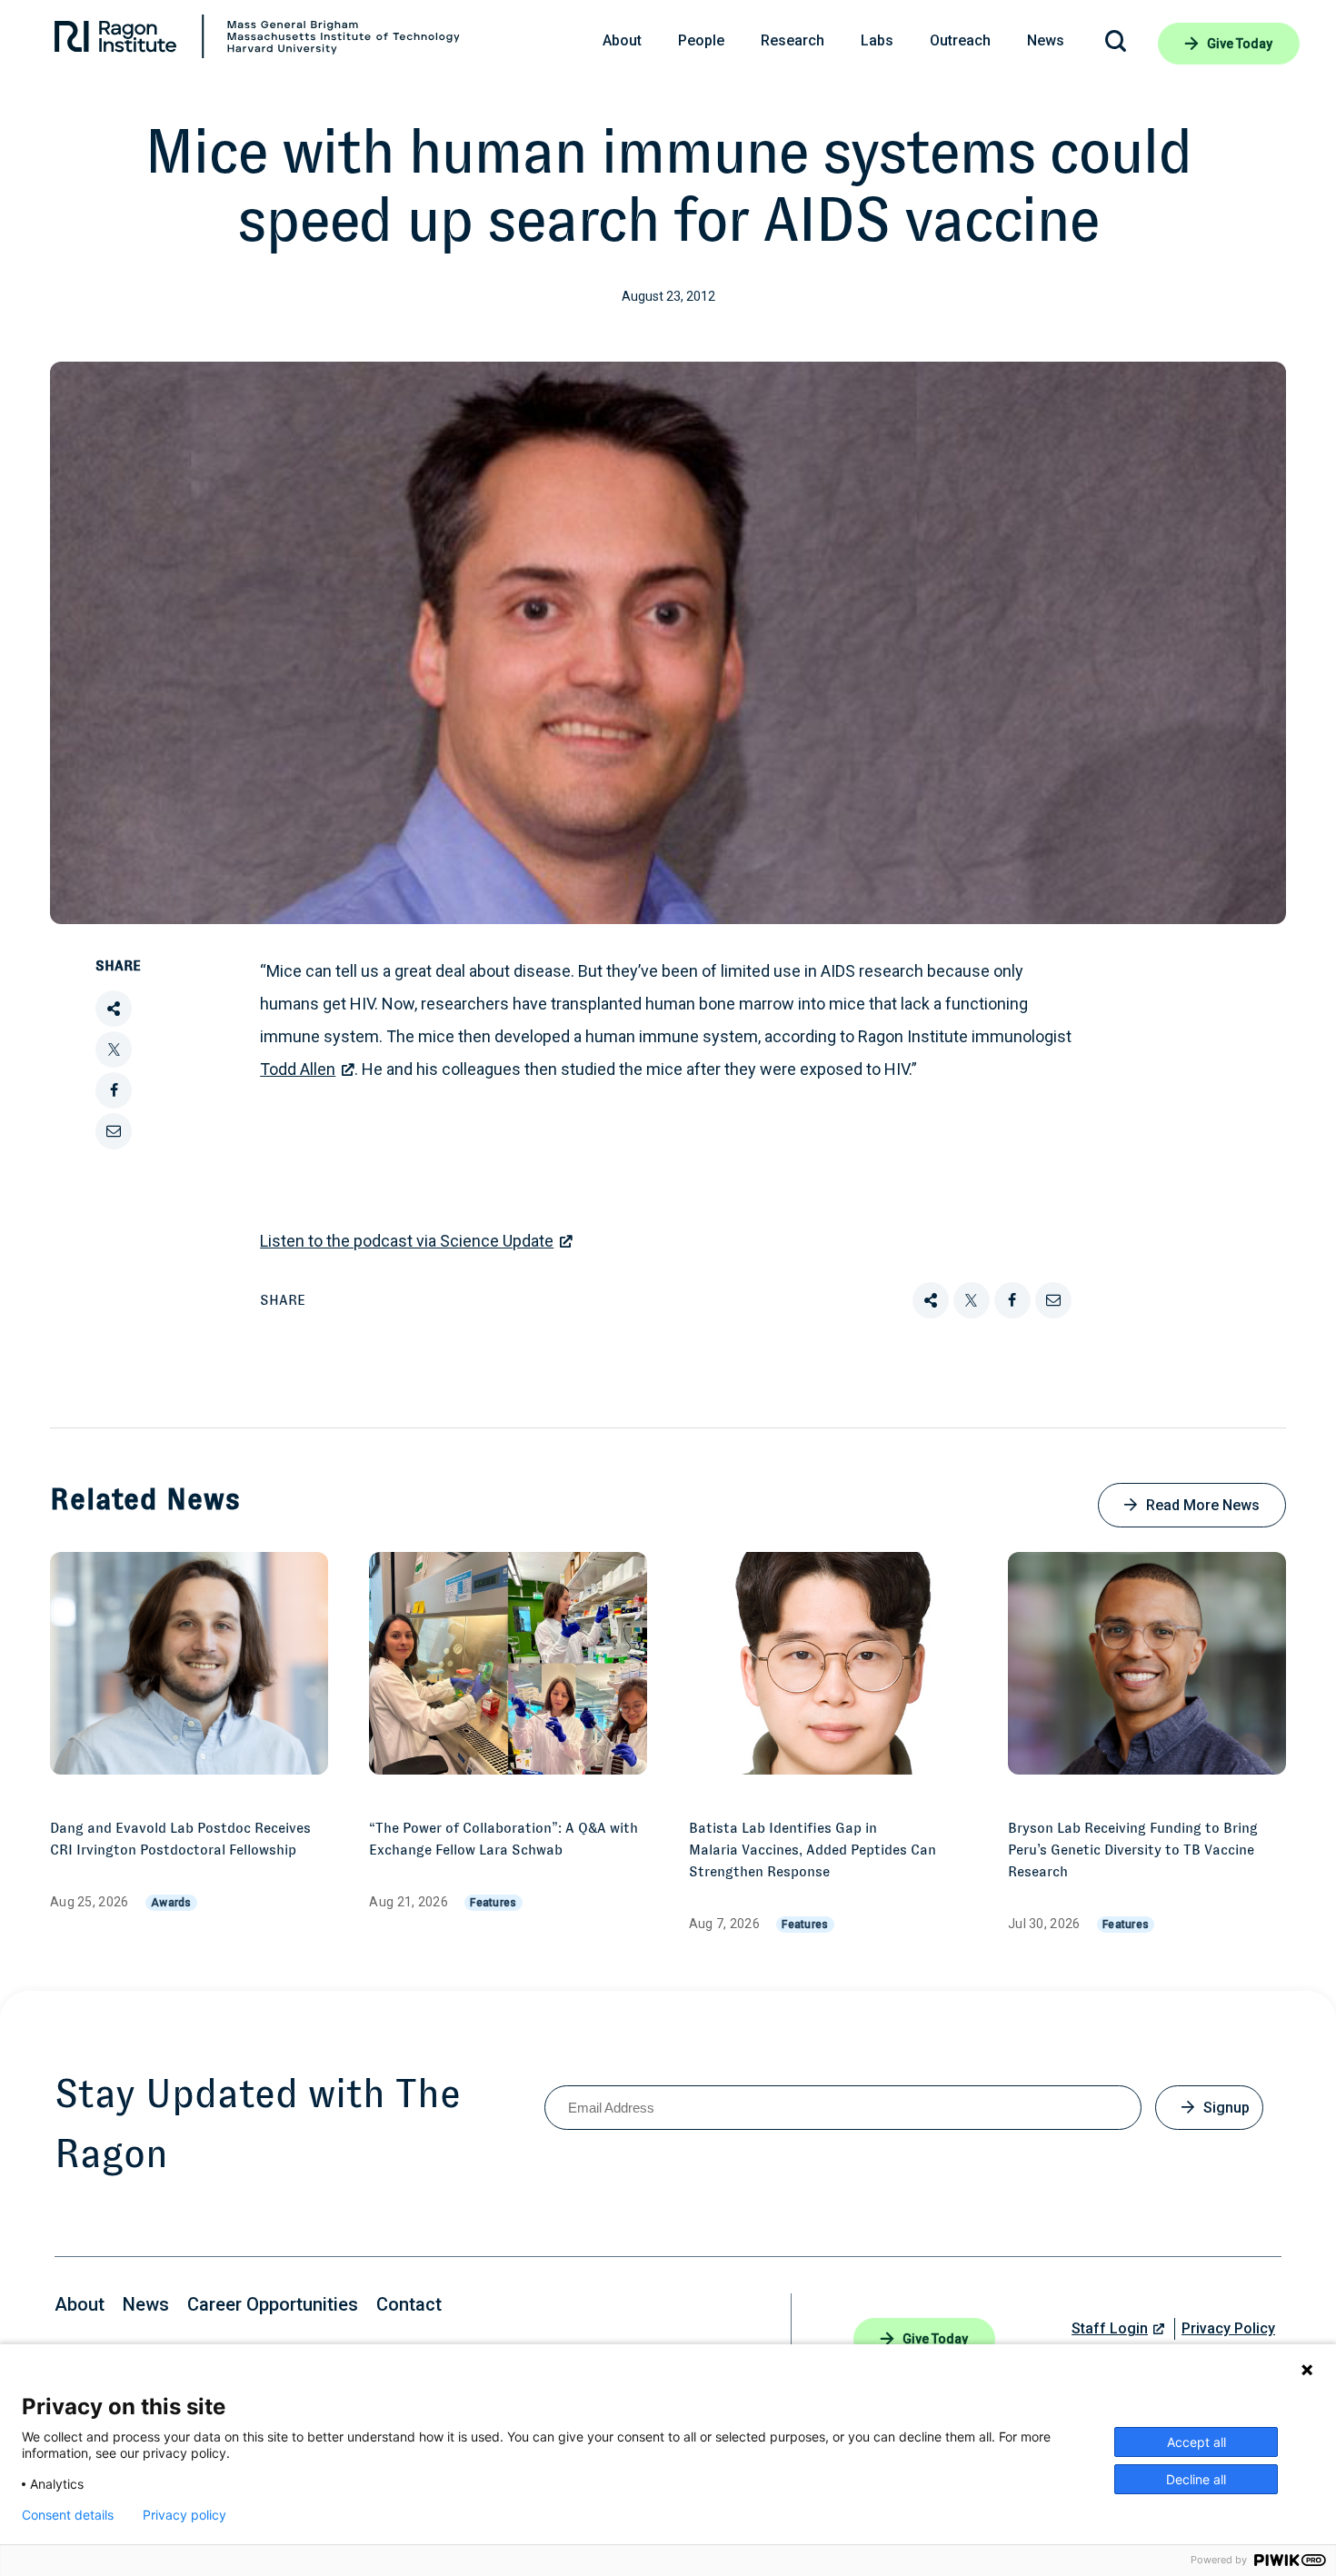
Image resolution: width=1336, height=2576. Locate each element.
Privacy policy (184, 2515)
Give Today (1240, 44)
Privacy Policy (1228, 2328)
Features (493, 1903)
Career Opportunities (273, 2304)
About (80, 2304)
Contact (409, 2304)
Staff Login (1110, 2328)
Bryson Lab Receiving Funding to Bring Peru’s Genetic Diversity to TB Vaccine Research (1133, 1850)
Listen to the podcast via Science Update (407, 1241)
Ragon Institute (257, 41)
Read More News (1203, 1505)
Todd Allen (298, 1069)
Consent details (68, 2515)
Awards (171, 1903)
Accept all (1196, 2442)
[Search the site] (1116, 44)
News (146, 2304)
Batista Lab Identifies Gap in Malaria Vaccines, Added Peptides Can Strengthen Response (813, 1850)
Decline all (1196, 2479)
